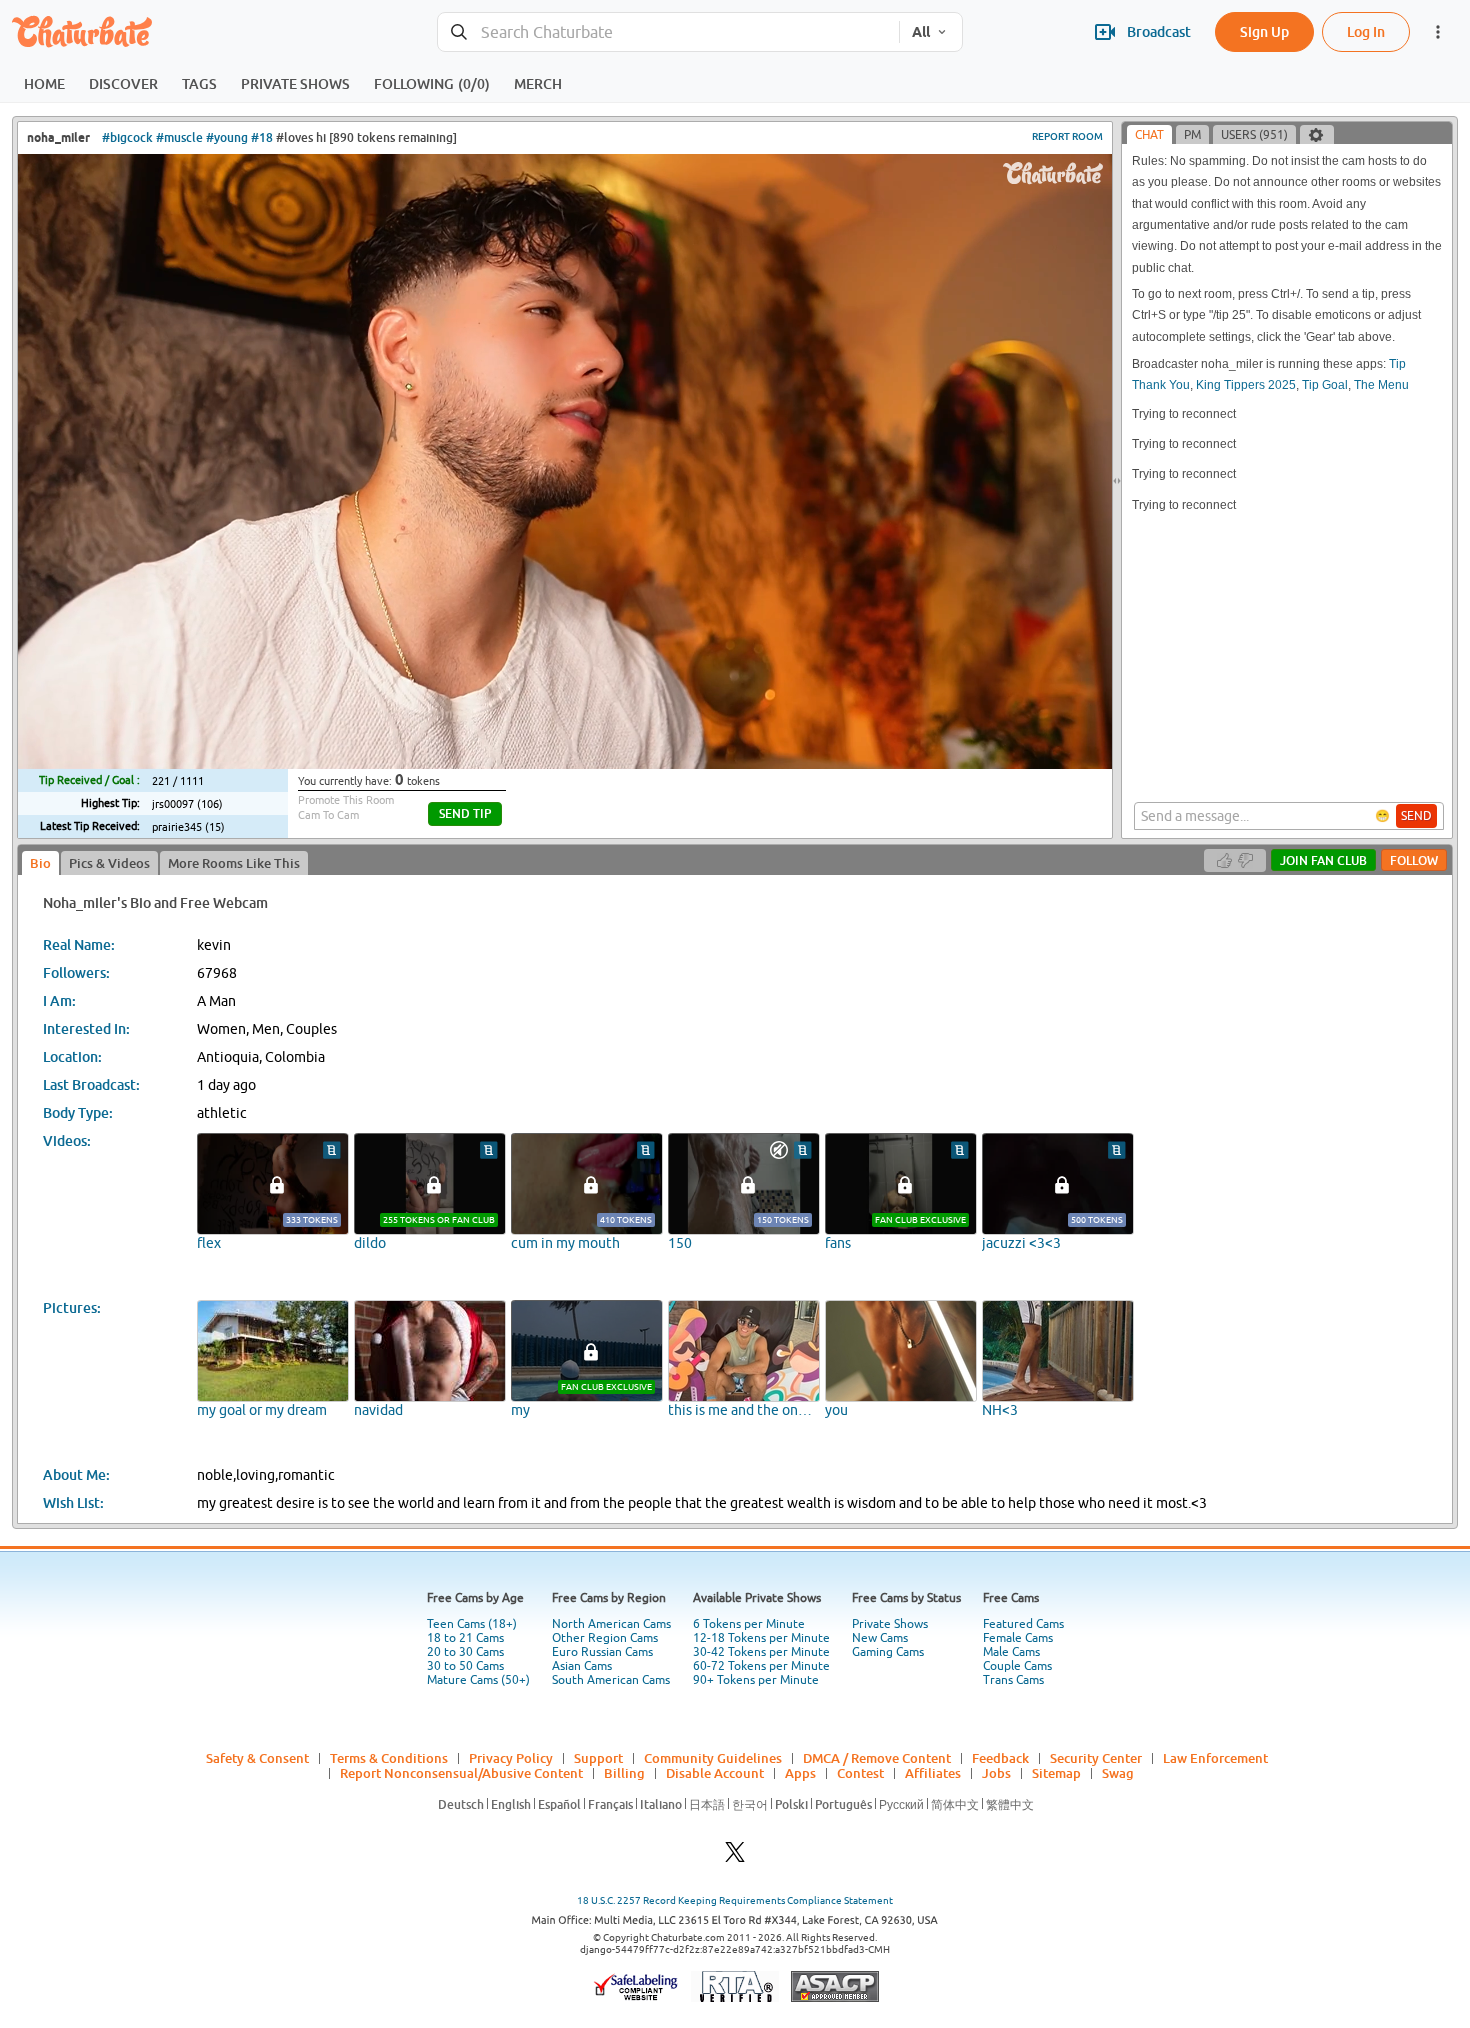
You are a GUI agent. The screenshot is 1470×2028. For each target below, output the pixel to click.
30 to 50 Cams (465, 1666)
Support (598, 1758)
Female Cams (1018, 1638)
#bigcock (127, 137)
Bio (40, 863)
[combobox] (668, 32)
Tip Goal (1325, 385)
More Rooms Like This (234, 863)
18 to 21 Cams (465, 1638)
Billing (624, 1773)
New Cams (880, 1638)
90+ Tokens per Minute (756, 1680)
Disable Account (715, 1773)
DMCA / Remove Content (877, 1758)
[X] (735, 1857)
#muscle (179, 137)
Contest (860, 1773)
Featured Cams (1023, 1624)
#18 (262, 137)
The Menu (1381, 385)
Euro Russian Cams (602, 1652)
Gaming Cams (888, 1652)
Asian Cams (582, 1666)
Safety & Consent (257, 1758)
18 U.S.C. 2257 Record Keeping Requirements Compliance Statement (735, 1900)
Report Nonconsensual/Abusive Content (461, 1773)
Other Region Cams (605, 1638)
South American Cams (611, 1680)
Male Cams (1011, 1652)
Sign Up (1264, 31)
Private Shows (890, 1624)
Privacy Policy (511, 1758)
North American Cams (611, 1624)
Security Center (1096, 1758)
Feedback (1000, 1758)
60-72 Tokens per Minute (761, 1666)
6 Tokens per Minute (749, 1624)
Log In (1366, 31)
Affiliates (933, 1773)
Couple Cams (1017, 1666)
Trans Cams (1013, 1680)
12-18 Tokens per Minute (761, 1638)
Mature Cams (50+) (478, 1680)
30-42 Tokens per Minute (761, 1652)
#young (227, 137)
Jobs (996, 1773)
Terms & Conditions (389, 1758)
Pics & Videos (109, 863)
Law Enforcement (1215, 1758)
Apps (800, 1773)
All (921, 32)
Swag (1118, 1773)
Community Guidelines (713, 1758)
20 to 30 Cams (465, 1652)
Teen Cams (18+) (472, 1624)
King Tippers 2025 (1246, 385)
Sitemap (1056, 1773)
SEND (1416, 816)
